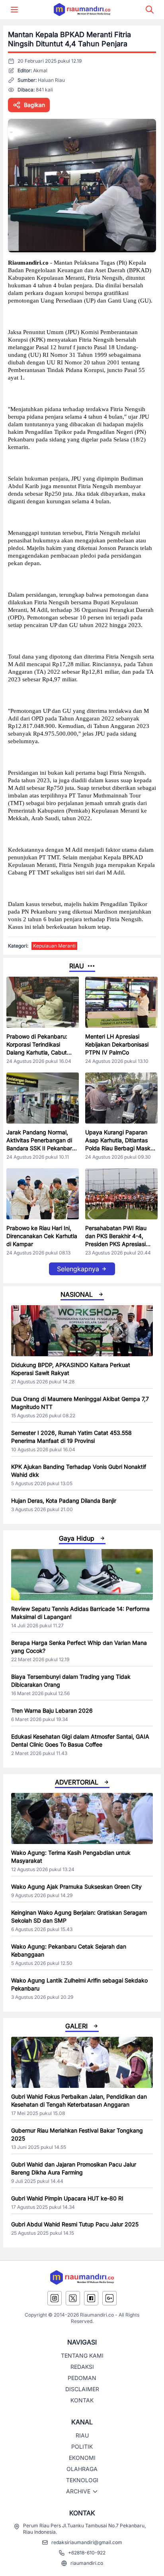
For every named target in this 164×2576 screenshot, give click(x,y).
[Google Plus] (109, 2298)
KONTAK (82, 2400)
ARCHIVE (78, 2491)
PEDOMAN (82, 2378)
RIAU (82, 2435)
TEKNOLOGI (82, 2480)
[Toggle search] (150, 10)
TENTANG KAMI (82, 2355)
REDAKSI (82, 2367)
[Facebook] (91, 2298)
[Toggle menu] (14, 10)
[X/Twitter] (73, 2298)
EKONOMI (82, 2458)
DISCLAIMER (82, 2389)
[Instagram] (55, 2298)
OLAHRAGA (82, 2469)
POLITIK (82, 2446)
